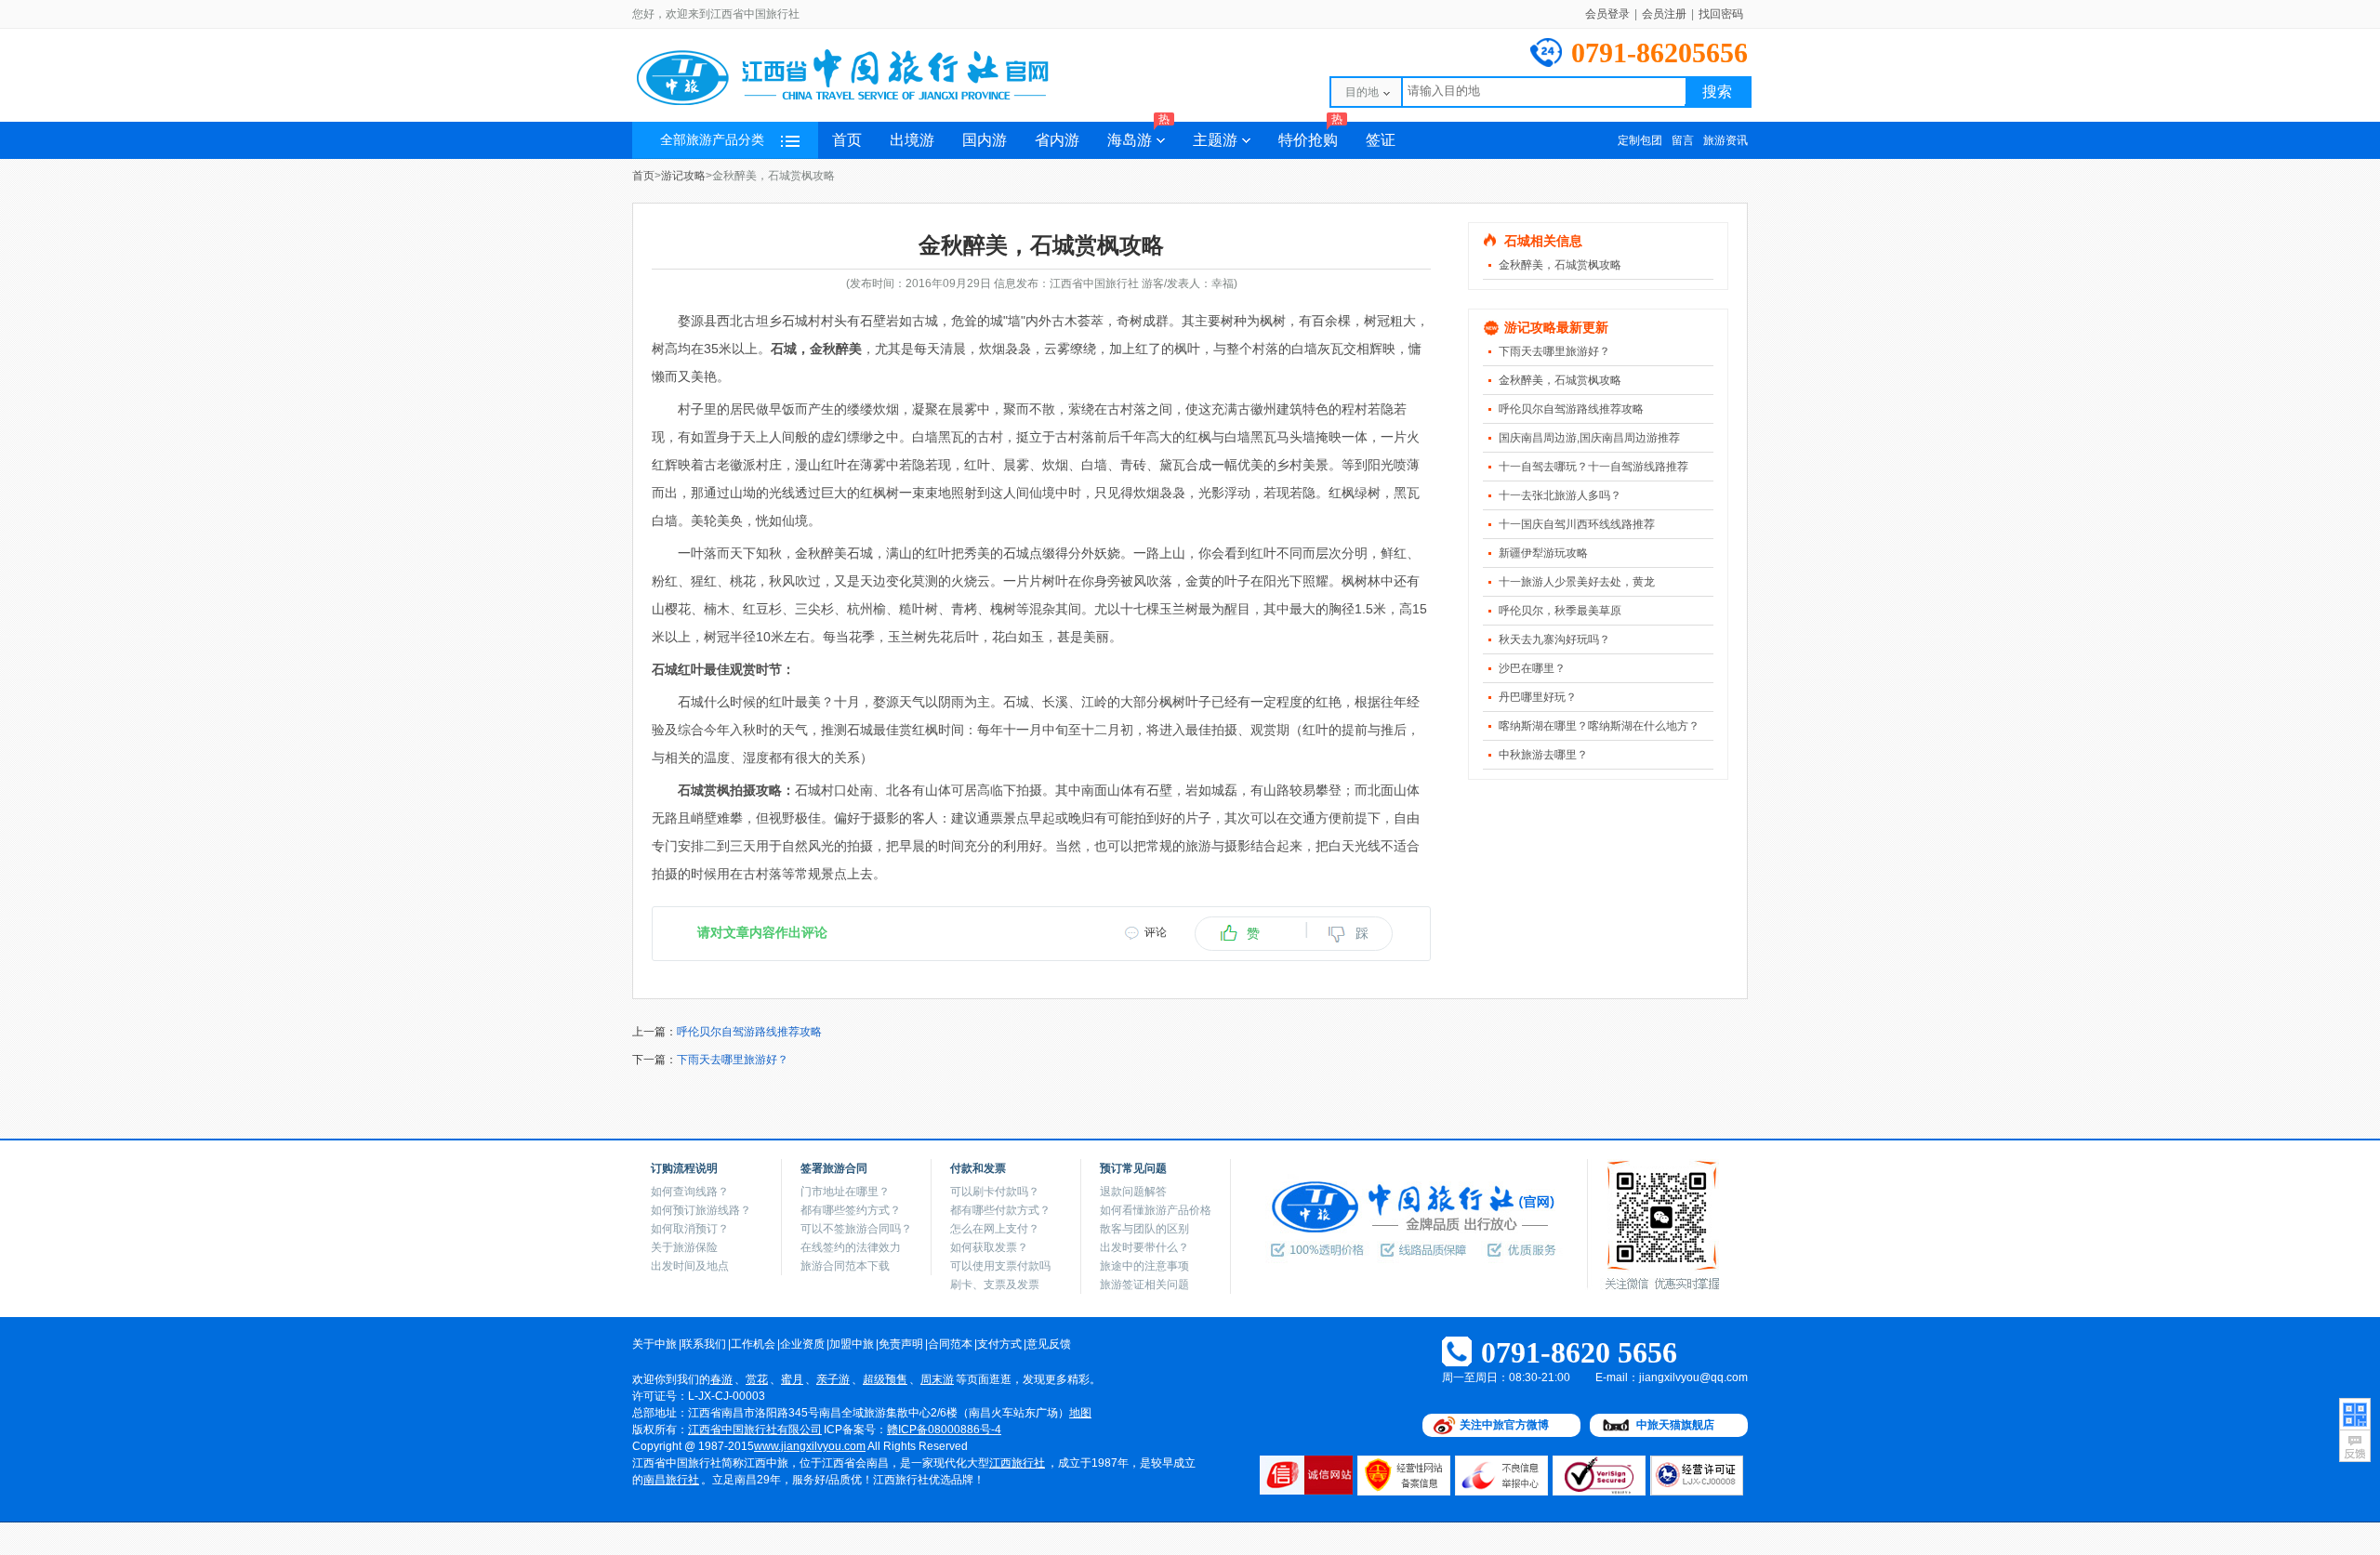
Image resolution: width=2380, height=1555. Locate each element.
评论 (1156, 932)
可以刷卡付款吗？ (995, 1192)
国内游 (985, 140)
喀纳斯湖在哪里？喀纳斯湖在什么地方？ (1599, 726)
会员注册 (1664, 14)
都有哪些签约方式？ (851, 1210)
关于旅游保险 (684, 1247)
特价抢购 (1310, 135)
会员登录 (1607, 14)
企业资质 (802, 1344)
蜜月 (792, 1379)
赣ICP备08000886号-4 (944, 1430)
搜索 (1717, 92)
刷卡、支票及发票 (995, 1285)
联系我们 (704, 1344)
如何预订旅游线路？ (701, 1210)
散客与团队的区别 (1144, 1229)
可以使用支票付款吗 (1000, 1266)
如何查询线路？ (690, 1192)
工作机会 (753, 1344)
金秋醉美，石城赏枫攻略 (1560, 265)
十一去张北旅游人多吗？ (1560, 495)
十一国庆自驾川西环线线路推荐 (1577, 524)
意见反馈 (1049, 1344)
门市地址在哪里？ (845, 1192)
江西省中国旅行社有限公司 (755, 1430)
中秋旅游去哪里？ (1543, 755)
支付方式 (999, 1344)
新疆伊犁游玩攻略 (1543, 553)
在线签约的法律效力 (851, 1247)
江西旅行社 (1017, 1463)
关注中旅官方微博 (1504, 1425)
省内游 (1057, 140)
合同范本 (950, 1344)
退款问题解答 (1133, 1192)
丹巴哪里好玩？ (1538, 697)
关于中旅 (654, 1344)
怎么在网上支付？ (995, 1229)
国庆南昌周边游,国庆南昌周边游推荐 (1589, 438)
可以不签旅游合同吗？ (856, 1229)
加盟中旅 (852, 1344)
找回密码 (1721, 14)
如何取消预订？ (690, 1229)
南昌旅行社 (671, 1480)
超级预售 (885, 1379)
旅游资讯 (1725, 140)
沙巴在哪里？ (1532, 668)
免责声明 (901, 1344)
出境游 (912, 140)
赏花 (757, 1379)
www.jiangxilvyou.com (810, 1446)
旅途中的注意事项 (1144, 1266)
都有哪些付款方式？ (1000, 1210)
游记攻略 (683, 176)
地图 (1080, 1413)
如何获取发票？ (989, 1247)
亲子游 (833, 1379)
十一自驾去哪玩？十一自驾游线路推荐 (1593, 467)
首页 (847, 140)
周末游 (937, 1379)
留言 (1683, 140)
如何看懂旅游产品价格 (1156, 1210)
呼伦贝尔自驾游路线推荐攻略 (1571, 409)
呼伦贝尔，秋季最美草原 (1560, 611)
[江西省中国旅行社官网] (865, 104)
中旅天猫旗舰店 (1675, 1425)
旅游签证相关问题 (1144, 1285)
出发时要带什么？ (1144, 1247)
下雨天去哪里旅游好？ (1554, 351)
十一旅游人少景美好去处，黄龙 (1577, 582)
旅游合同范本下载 (845, 1266)
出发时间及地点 (690, 1266)
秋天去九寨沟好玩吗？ (1554, 639)
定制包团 (1640, 140)
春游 (721, 1379)
